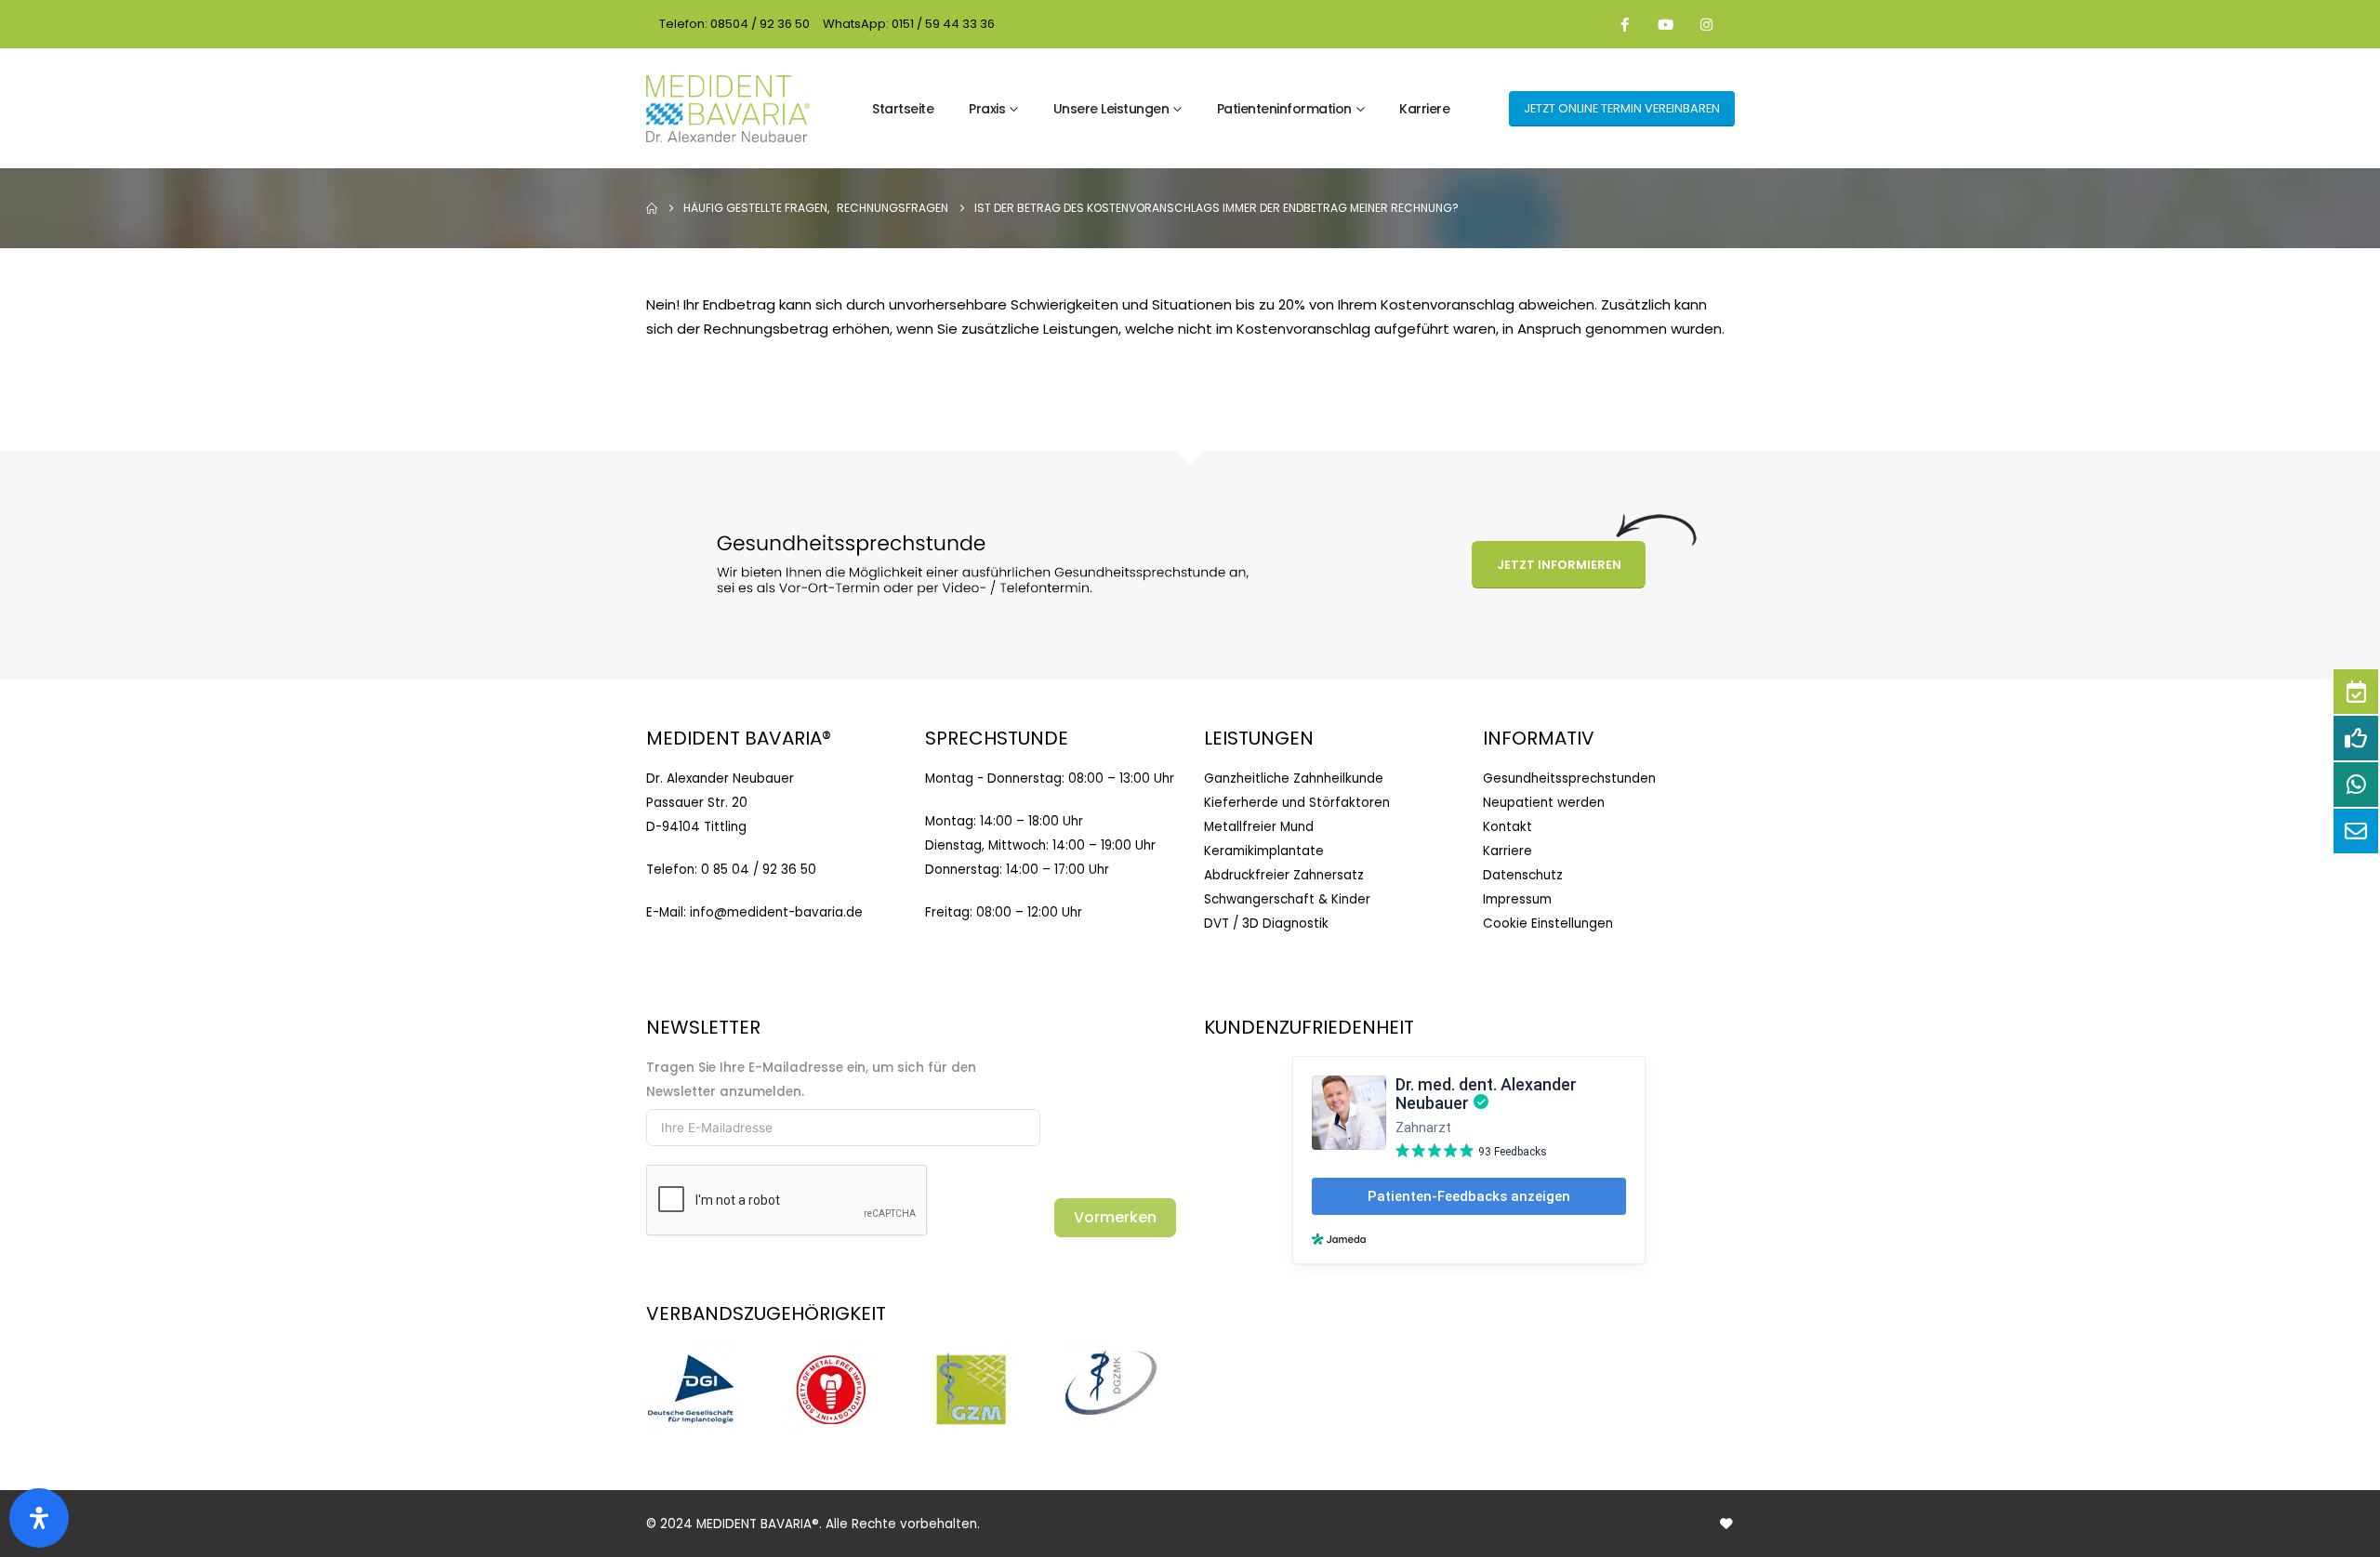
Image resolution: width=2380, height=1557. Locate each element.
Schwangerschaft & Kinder (1287, 899)
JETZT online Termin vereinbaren (1622, 108)
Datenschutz (1523, 875)
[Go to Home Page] (652, 208)
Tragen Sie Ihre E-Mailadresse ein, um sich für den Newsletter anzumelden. (811, 1080)
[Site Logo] (728, 109)
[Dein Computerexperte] (1726, 1524)
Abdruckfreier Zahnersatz (1284, 875)
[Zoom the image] (693, 1354)
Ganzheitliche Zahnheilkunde (1294, 778)
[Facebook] (1625, 24)
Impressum (1517, 899)
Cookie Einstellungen (1548, 924)
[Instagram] (1707, 24)
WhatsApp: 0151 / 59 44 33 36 (909, 24)
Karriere (1424, 109)
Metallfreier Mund (1259, 827)
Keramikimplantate (1264, 851)
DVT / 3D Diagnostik (1266, 924)
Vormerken (1115, 1217)
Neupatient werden (1544, 803)
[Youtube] (1666, 24)
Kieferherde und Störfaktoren (1297, 803)
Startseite (903, 109)
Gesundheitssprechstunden (1569, 778)
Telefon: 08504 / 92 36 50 (734, 24)
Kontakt (1507, 827)
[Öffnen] (39, 1518)
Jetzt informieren (1559, 565)
